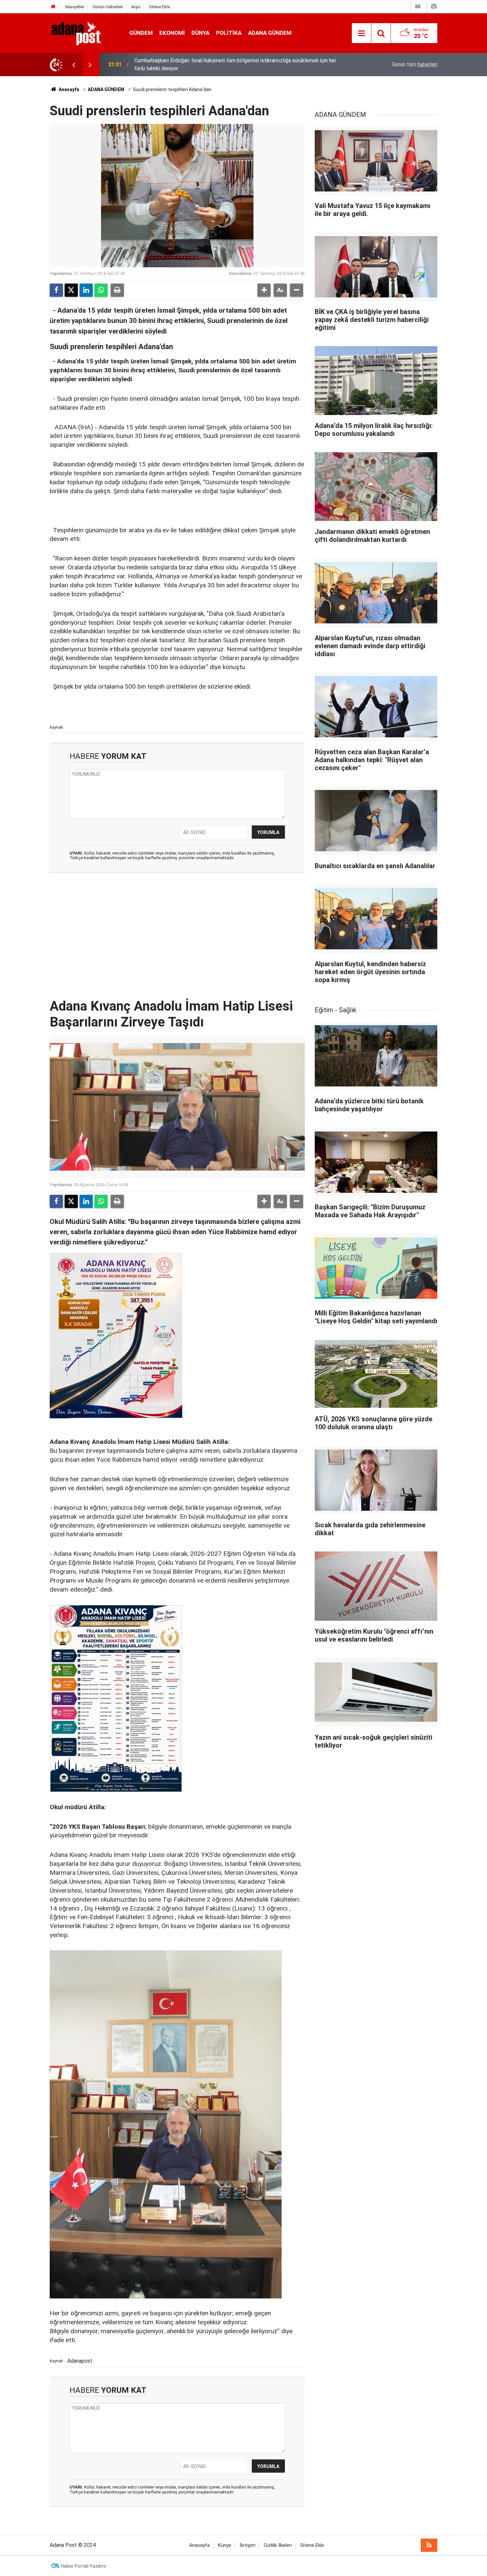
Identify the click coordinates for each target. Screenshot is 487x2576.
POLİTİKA (229, 33)
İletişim (247, 2545)
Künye (225, 2545)
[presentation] (74, 65)
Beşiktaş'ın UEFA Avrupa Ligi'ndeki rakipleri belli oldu (194, 64)
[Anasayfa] (53, 7)
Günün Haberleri (108, 7)
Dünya (200, 33)
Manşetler (75, 7)
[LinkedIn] (86, 290)
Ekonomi (172, 33)
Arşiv (136, 7)
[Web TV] (418, 6)
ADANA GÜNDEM (270, 33)
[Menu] (361, 33)
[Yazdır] (117, 290)
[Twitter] (71, 290)
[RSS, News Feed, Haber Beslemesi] (429, 2545)
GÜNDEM (141, 33)
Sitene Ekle (159, 7)
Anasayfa (68, 89)
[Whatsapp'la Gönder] (101, 290)
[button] (264, 290)
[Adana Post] (83, 33)
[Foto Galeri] (434, 6)
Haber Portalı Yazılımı (83, 2566)
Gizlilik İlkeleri (278, 2545)
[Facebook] (56, 290)
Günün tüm (414, 64)
